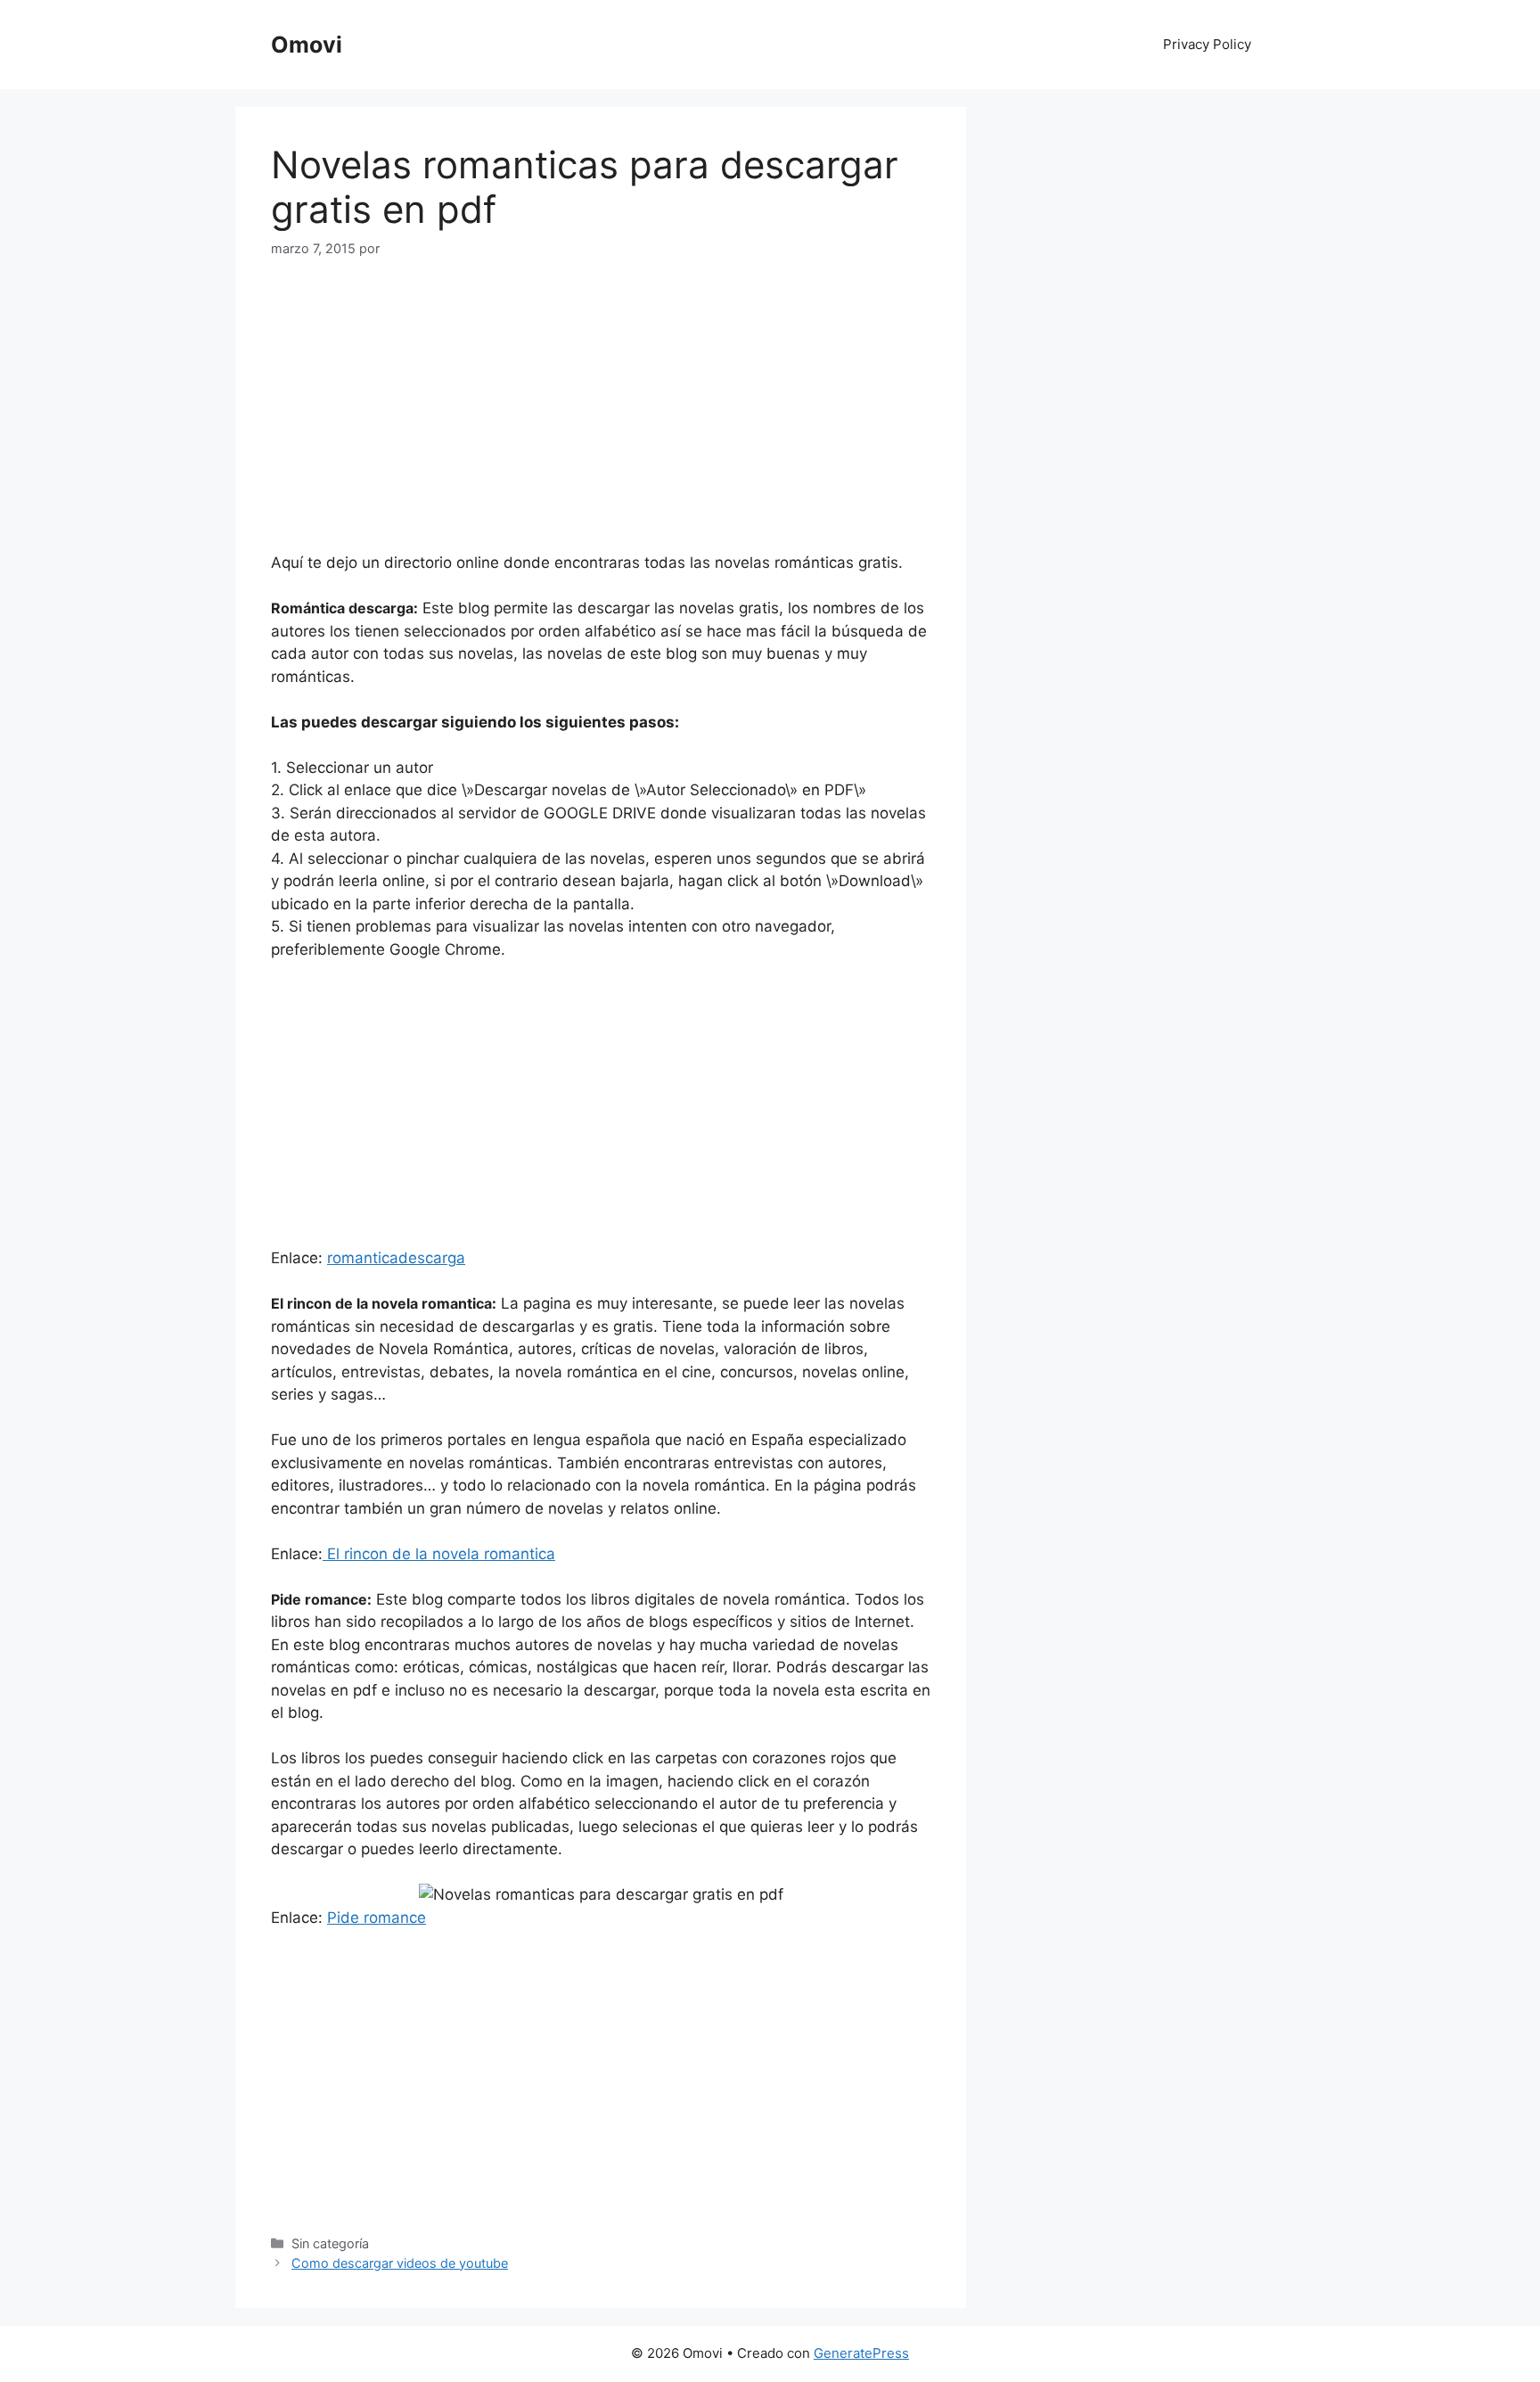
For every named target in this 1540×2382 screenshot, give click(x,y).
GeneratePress (861, 2353)
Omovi (307, 45)
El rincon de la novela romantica (439, 1554)
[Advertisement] (421, 414)
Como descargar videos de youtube (400, 2263)
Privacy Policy (1207, 44)
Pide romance (377, 1918)
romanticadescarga (396, 1258)
